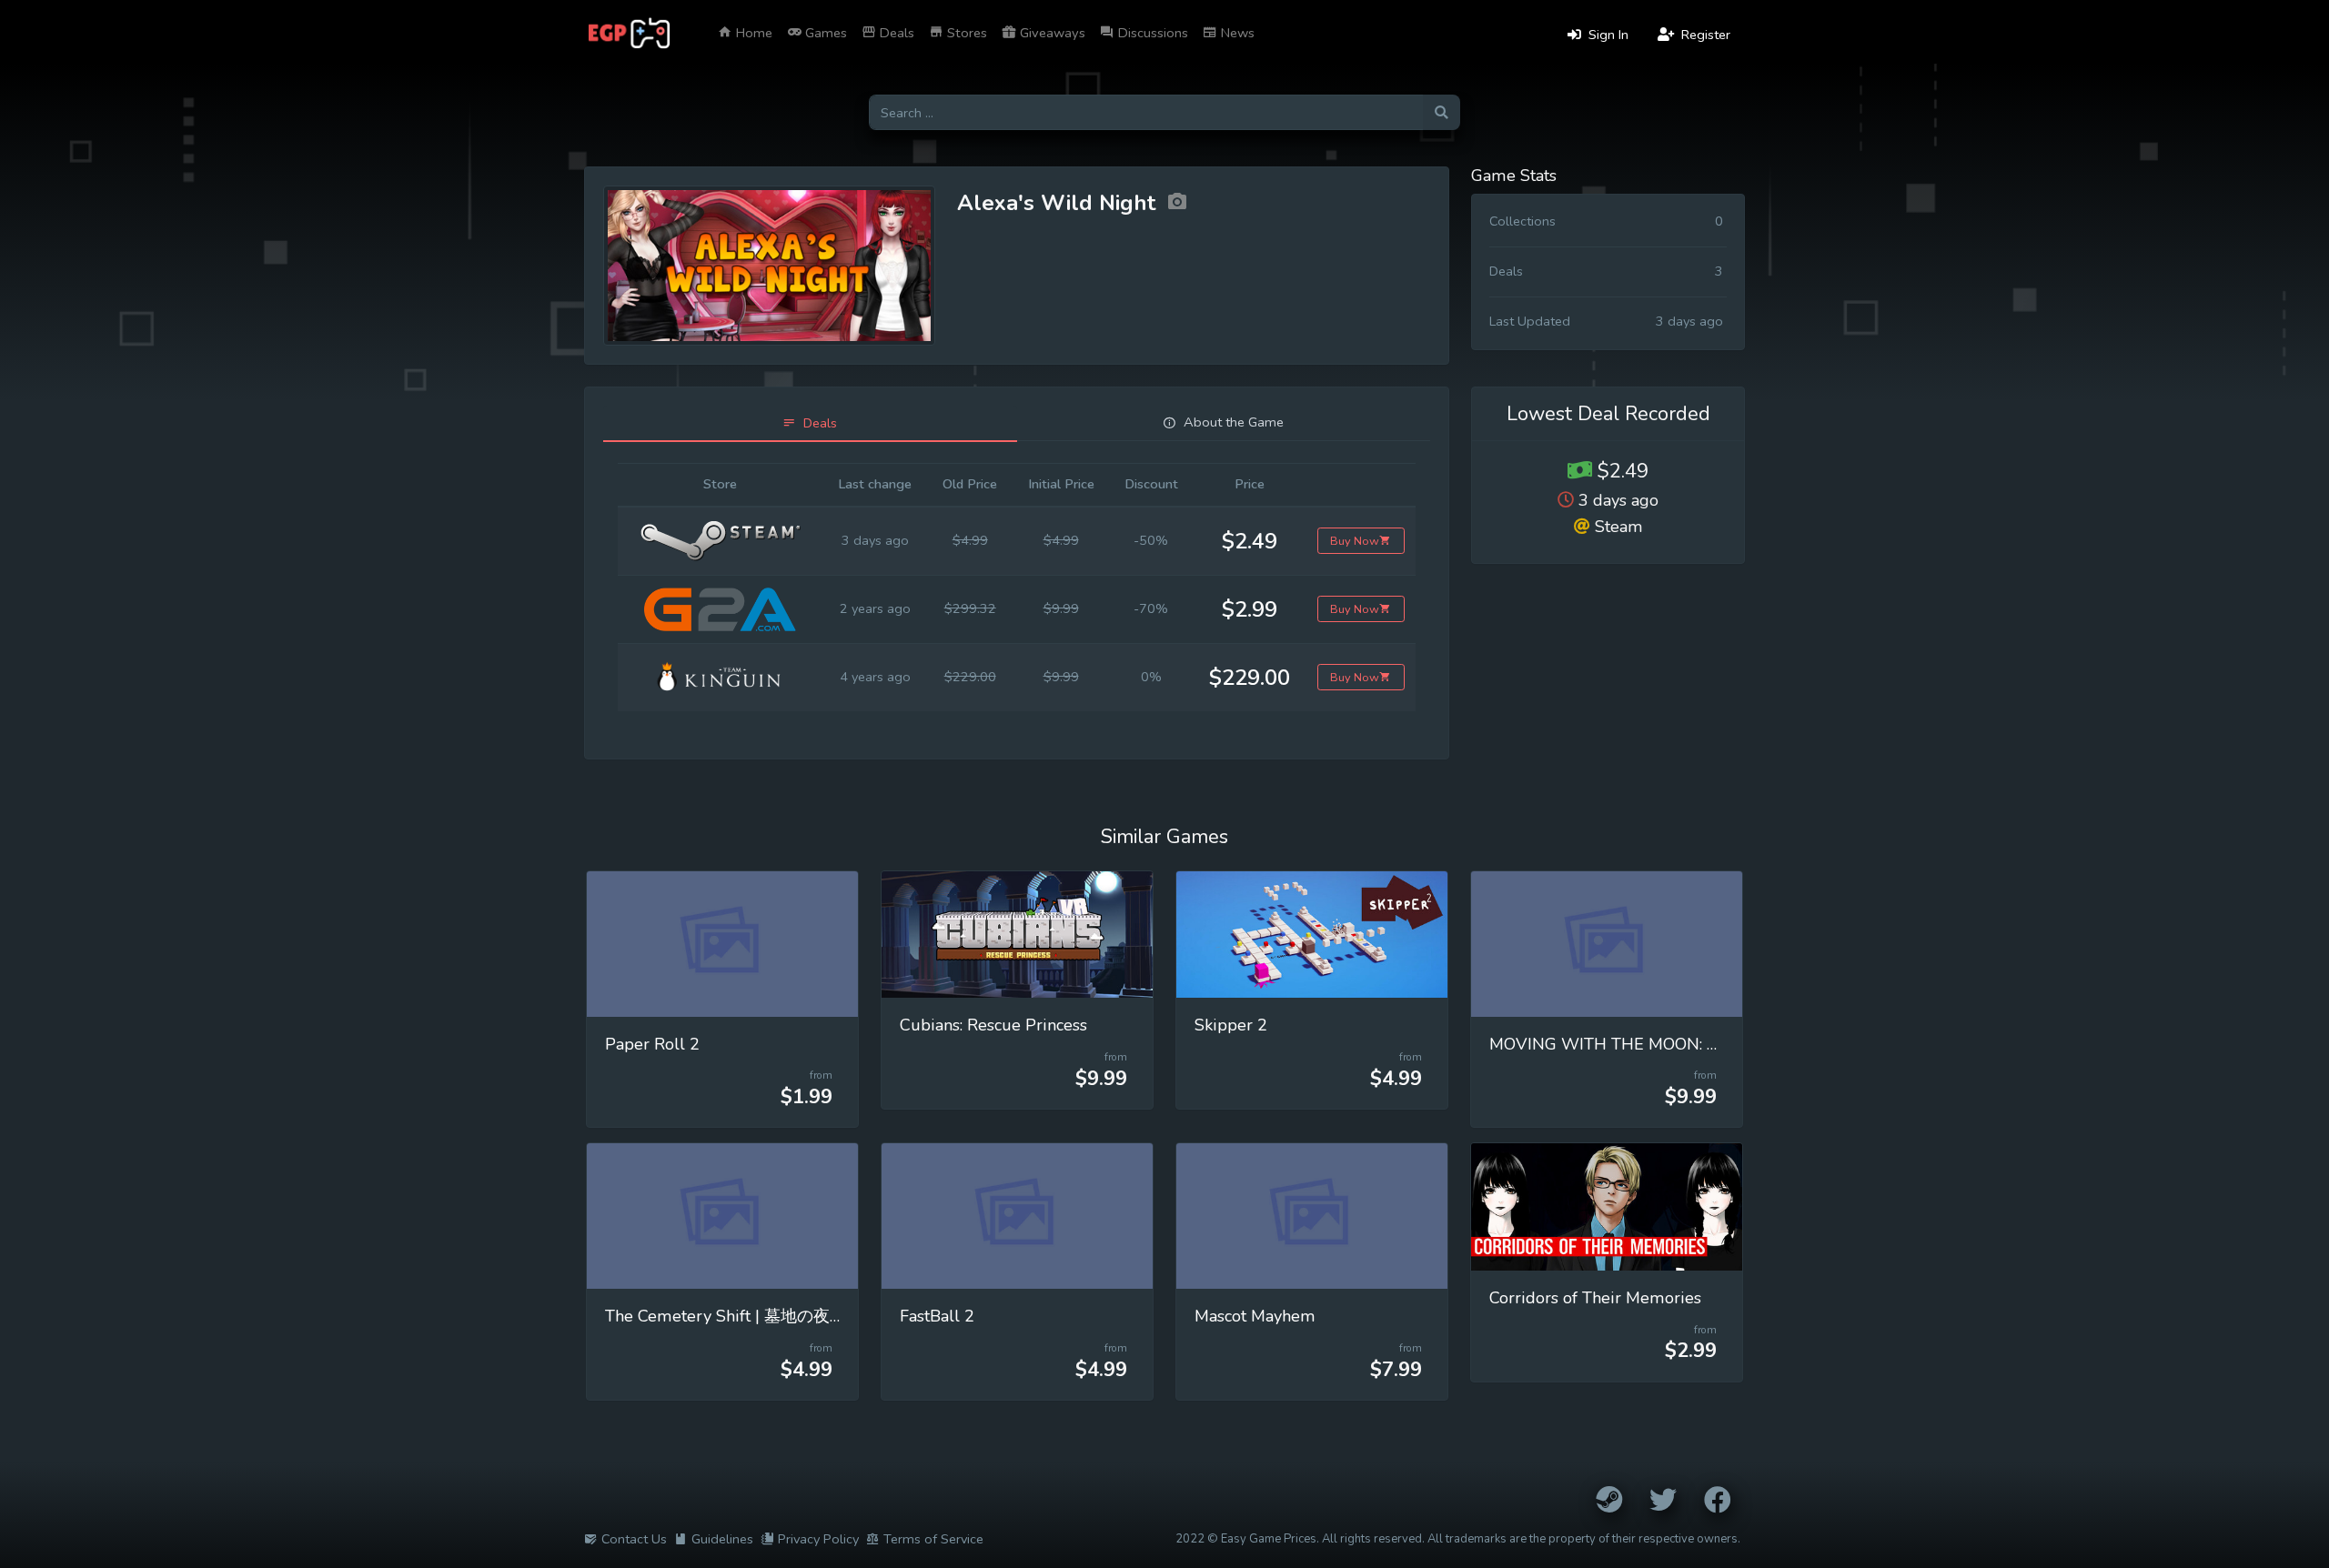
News (1236, 33)
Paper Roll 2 (652, 1044)
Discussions (1151, 33)
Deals (895, 33)
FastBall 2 (937, 1316)
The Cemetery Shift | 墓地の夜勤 (726, 1316)
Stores (965, 33)
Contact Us (634, 1539)
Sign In (1607, 35)
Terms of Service (933, 1539)
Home (752, 33)
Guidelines (722, 1539)
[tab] (810, 423)
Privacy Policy (818, 1539)
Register (1704, 35)
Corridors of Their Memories (1595, 1298)
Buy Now (1355, 541)
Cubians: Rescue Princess (993, 1025)
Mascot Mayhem (1255, 1316)
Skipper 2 (1231, 1025)
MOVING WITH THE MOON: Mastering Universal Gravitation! (1717, 1044)
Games (824, 33)
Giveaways (1051, 33)
